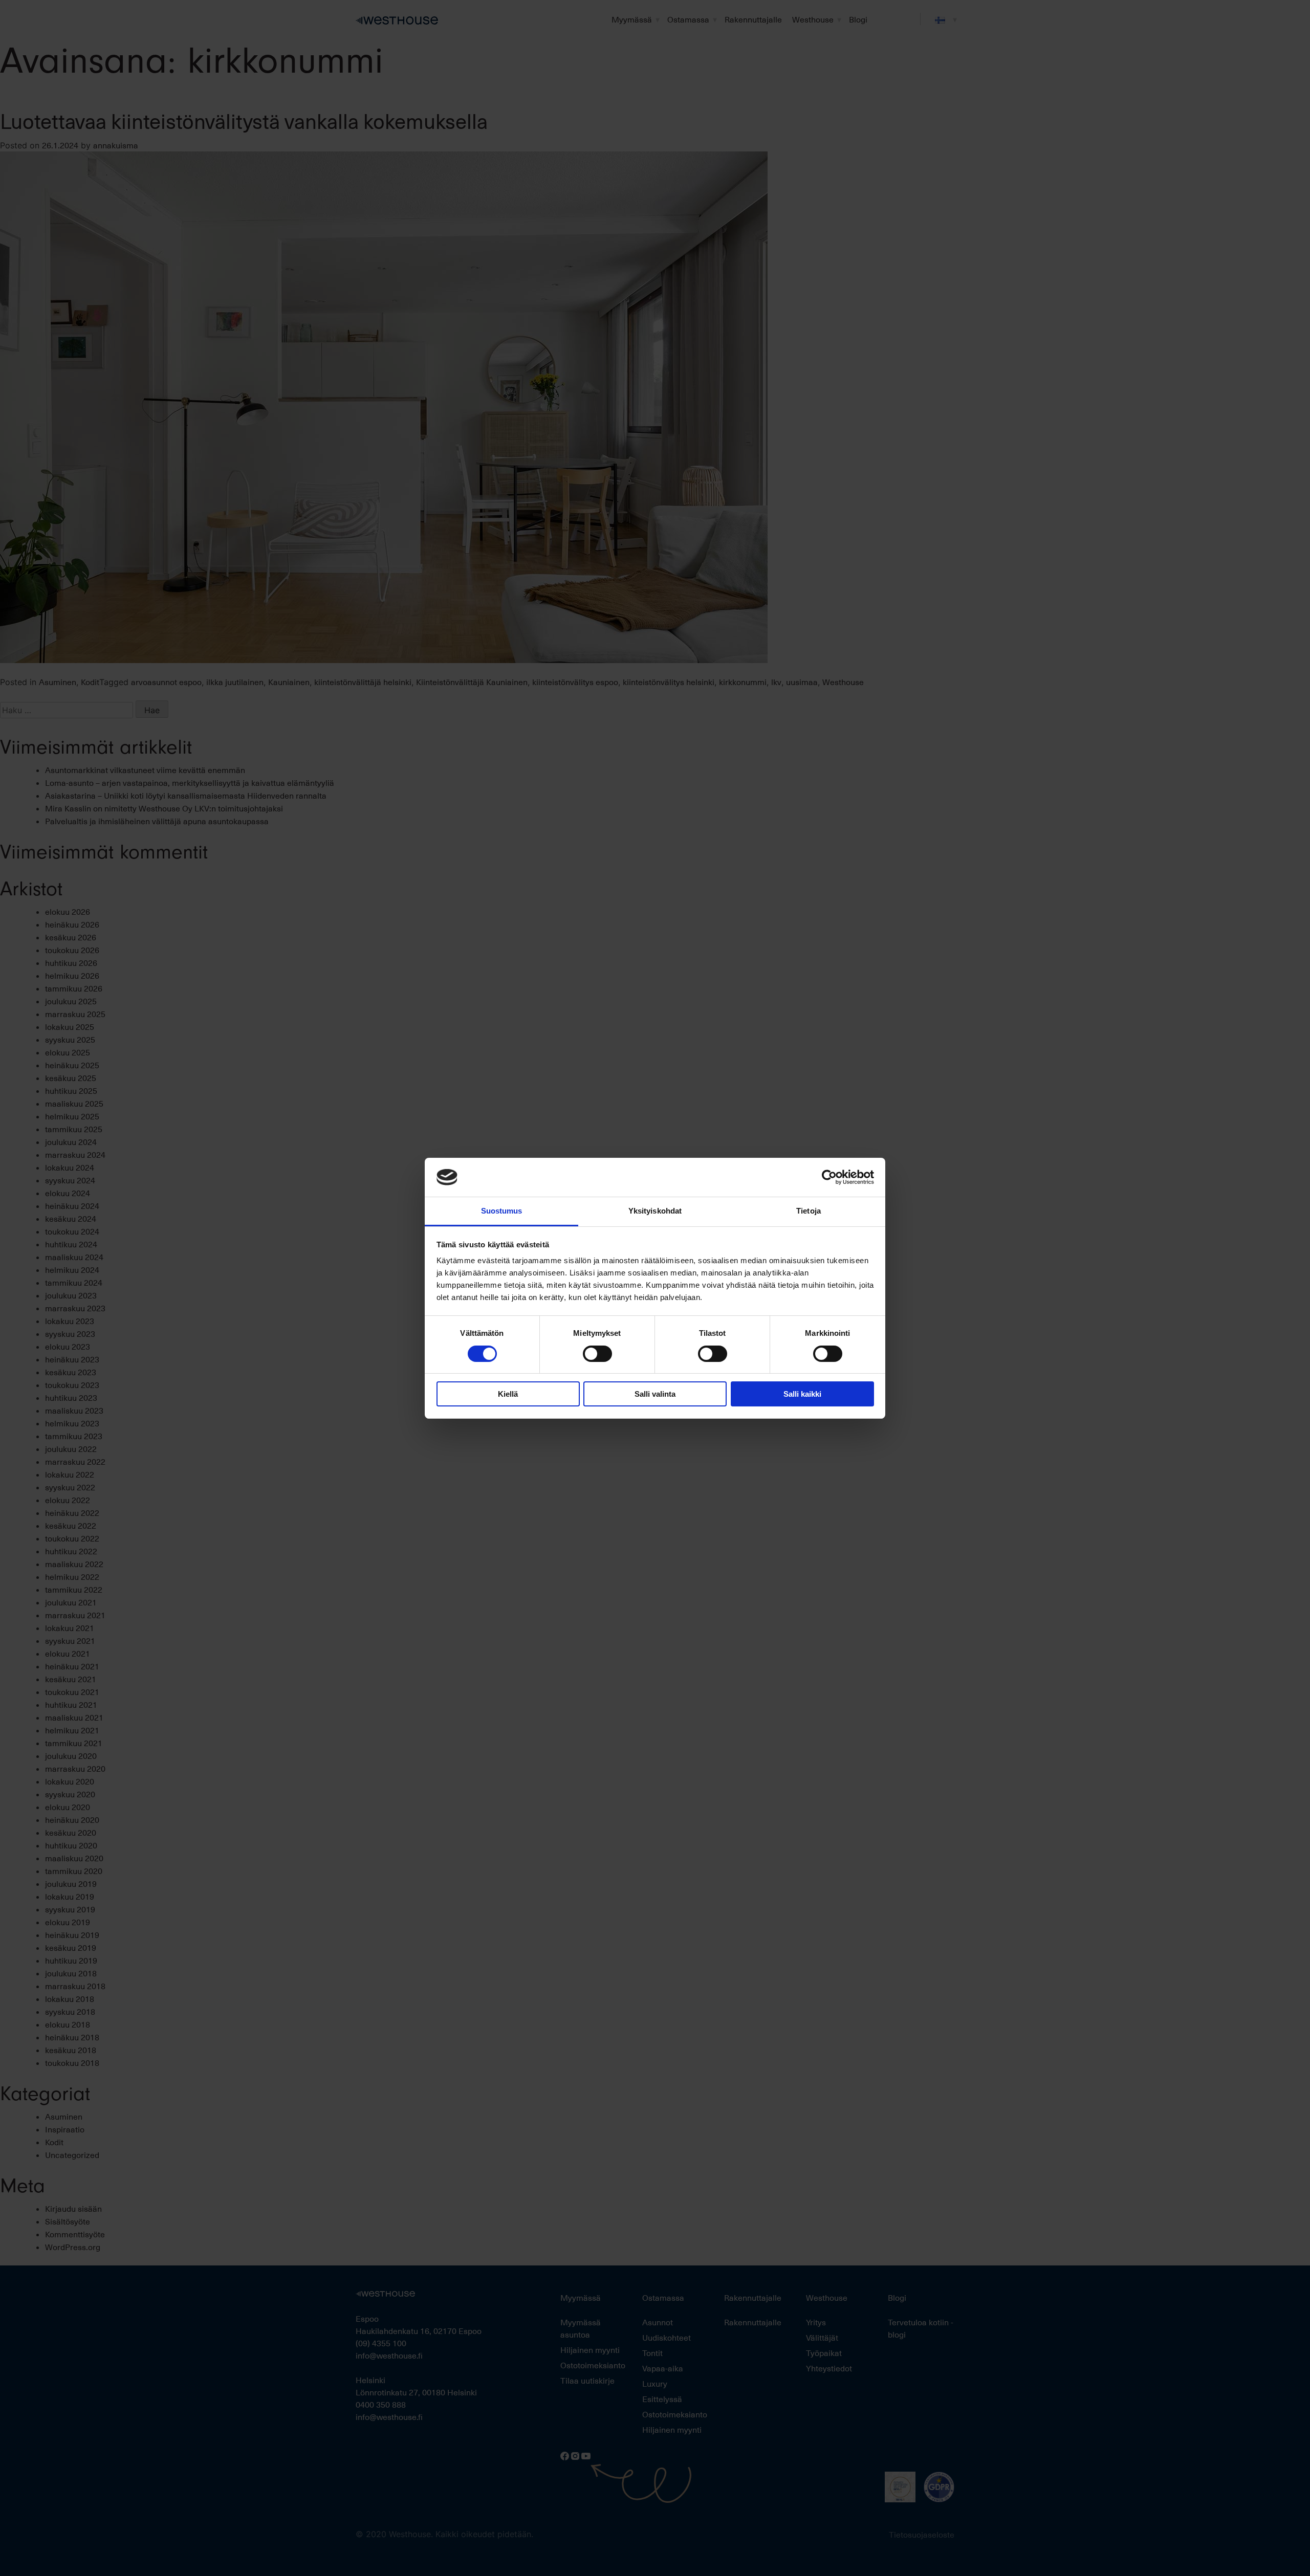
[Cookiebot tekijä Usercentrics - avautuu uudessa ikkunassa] (829, 1177)
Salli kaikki (802, 1394)
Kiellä (508, 1394)
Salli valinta (655, 1394)
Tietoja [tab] (809, 1211)
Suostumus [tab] (502, 1211)
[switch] (597, 1354)
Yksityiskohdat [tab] (655, 1211)
